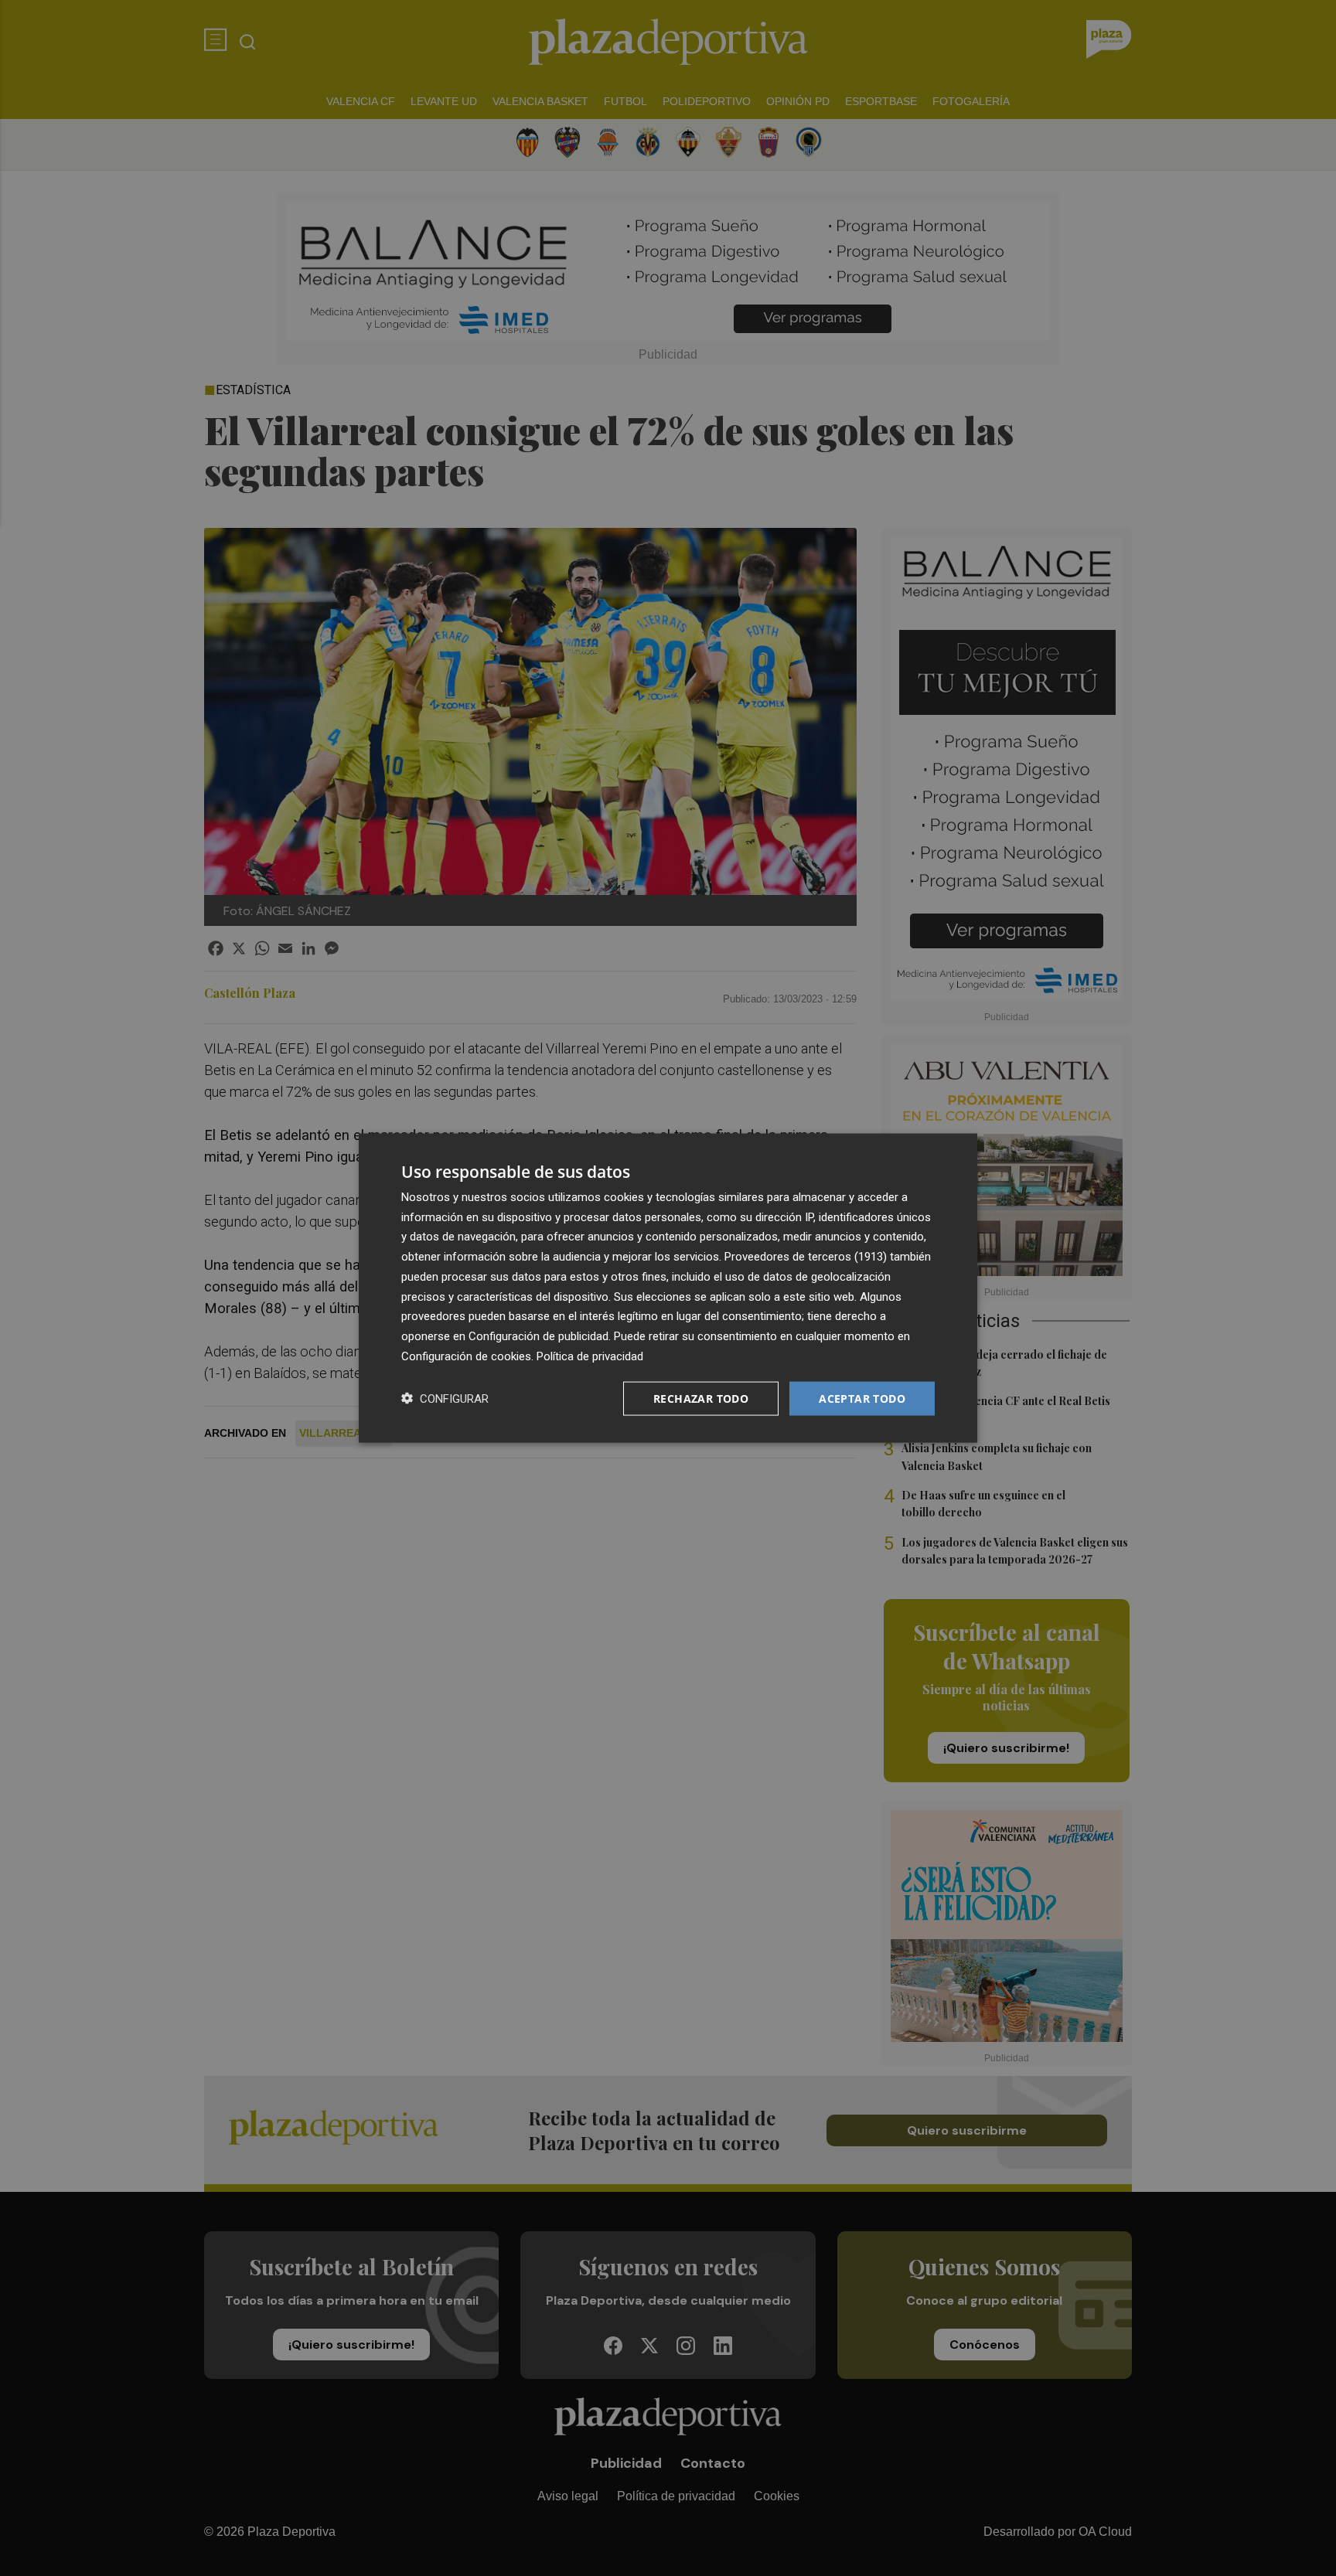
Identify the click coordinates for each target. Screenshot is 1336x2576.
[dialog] (668, 1288)
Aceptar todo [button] (862, 1398)
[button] (445, 1399)
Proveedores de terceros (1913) (806, 1257)
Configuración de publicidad (538, 1336)
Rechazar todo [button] (701, 1398)
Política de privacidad (590, 1356)
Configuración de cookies (466, 1356)
